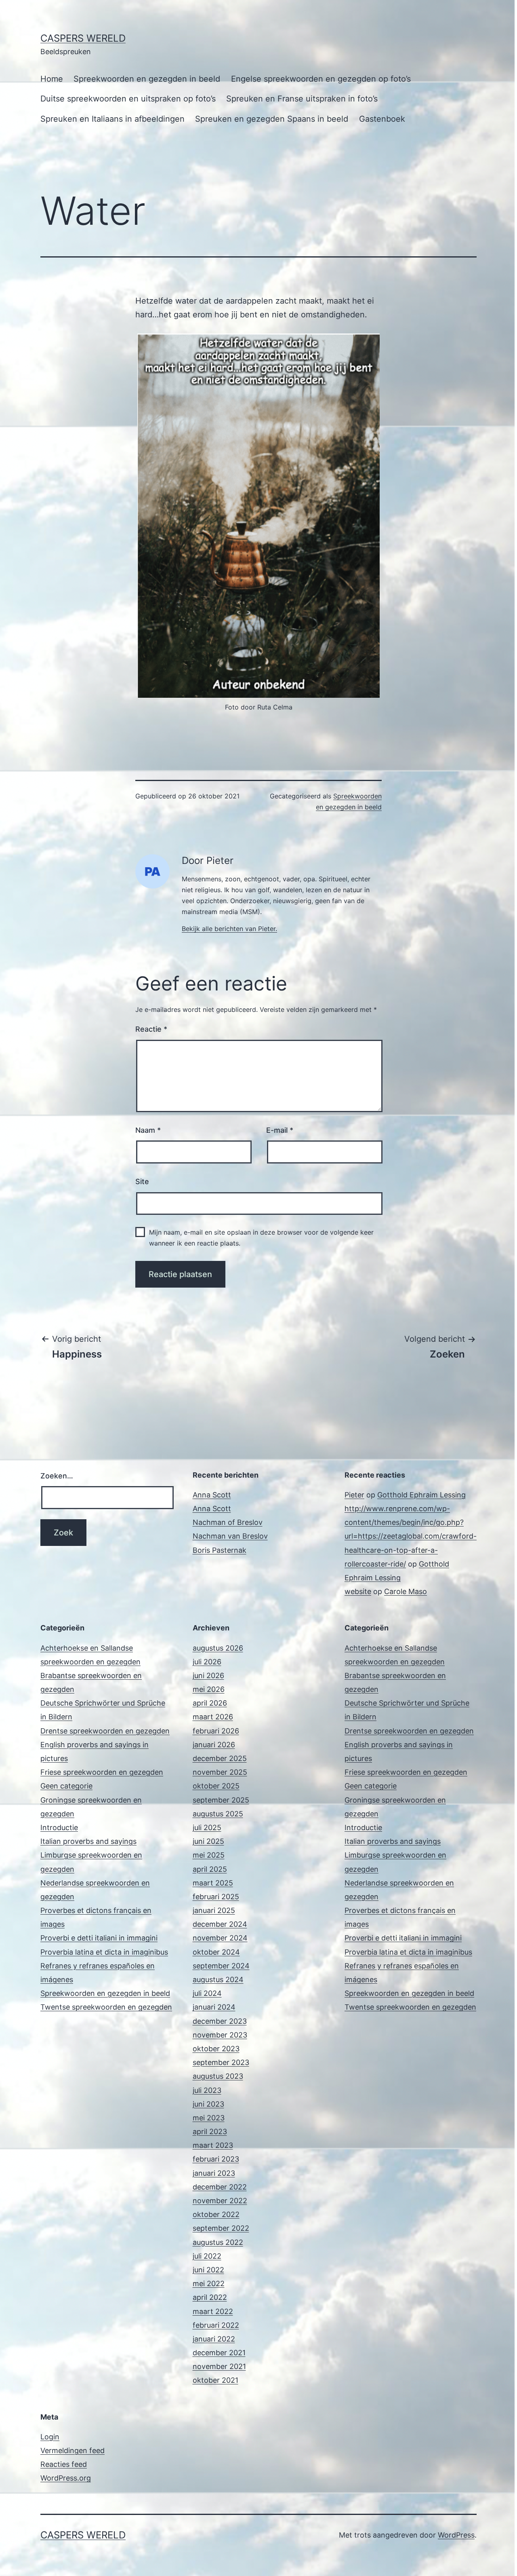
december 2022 (220, 2187)
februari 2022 (216, 2325)
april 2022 (210, 2297)
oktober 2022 (216, 2214)
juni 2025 (208, 1841)
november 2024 (220, 1938)
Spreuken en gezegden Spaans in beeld (272, 119)
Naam (148, 1130)
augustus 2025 (218, 1814)
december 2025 (220, 1758)
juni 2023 (208, 2104)
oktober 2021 (215, 2380)
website (358, 1591)
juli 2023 (207, 2090)
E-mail (280, 1130)
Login (50, 2437)
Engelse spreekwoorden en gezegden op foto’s (321, 79)
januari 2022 (214, 2339)
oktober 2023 (216, 2049)
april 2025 (210, 1869)
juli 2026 (207, 1662)
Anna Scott (212, 1495)
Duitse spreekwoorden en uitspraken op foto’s (128, 99)
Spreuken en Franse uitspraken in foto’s (302, 99)
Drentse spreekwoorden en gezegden (105, 1731)
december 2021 (219, 2353)
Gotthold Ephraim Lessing (421, 1495)
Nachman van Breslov (230, 1536)
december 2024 (220, 1924)
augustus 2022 (218, 2242)
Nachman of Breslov (228, 1522)
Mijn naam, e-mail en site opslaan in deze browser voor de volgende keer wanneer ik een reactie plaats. (261, 1238)
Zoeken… (57, 1476)
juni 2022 (208, 2270)
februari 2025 (216, 1897)
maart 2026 (213, 1717)
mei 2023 (209, 2118)
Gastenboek (382, 119)
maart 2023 (213, 2145)
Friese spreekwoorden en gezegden (102, 1772)
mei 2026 (209, 1689)
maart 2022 (213, 2311)
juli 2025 (207, 1827)
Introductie (59, 1827)
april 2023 (210, 2132)
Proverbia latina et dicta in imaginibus (104, 1952)
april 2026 (210, 1703)
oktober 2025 (216, 1786)
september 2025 (221, 1800)
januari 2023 (214, 2173)
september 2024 (221, 1966)
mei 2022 (209, 2284)
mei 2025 (209, 1855)
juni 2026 (208, 1675)
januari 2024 (214, 2007)
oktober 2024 (216, 1952)
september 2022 (221, 2228)
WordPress (456, 2535)
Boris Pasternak (220, 1550)
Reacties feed (64, 2464)
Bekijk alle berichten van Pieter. (229, 929)
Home (52, 79)
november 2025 (220, 1772)
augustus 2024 (218, 1980)
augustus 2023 (218, 2076)
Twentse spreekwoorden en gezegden (106, 2007)
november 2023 (220, 2035)
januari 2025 (214, 1910)
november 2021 (219, 2366)
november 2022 (220, 2201)
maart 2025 (213, 1883)
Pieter (354, 1495)
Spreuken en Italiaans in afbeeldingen (112, 119)
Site (142, 1181)
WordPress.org (66, 2478)
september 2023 (221, 2062)
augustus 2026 (218, 1648)
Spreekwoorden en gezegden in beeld (147, 79)
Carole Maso (406, 1591)
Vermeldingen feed (73, 2450)
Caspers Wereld (83, 38)
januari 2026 (214, 1745)
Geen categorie (66, 1786)
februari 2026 (216, 1731)
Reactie (151, 1029)
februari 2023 (216, 2159)
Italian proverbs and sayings (88, 1841)
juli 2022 (207, 2256)
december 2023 (220, 2021)
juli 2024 (207, 1993)
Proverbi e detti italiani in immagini (99, 1938)
